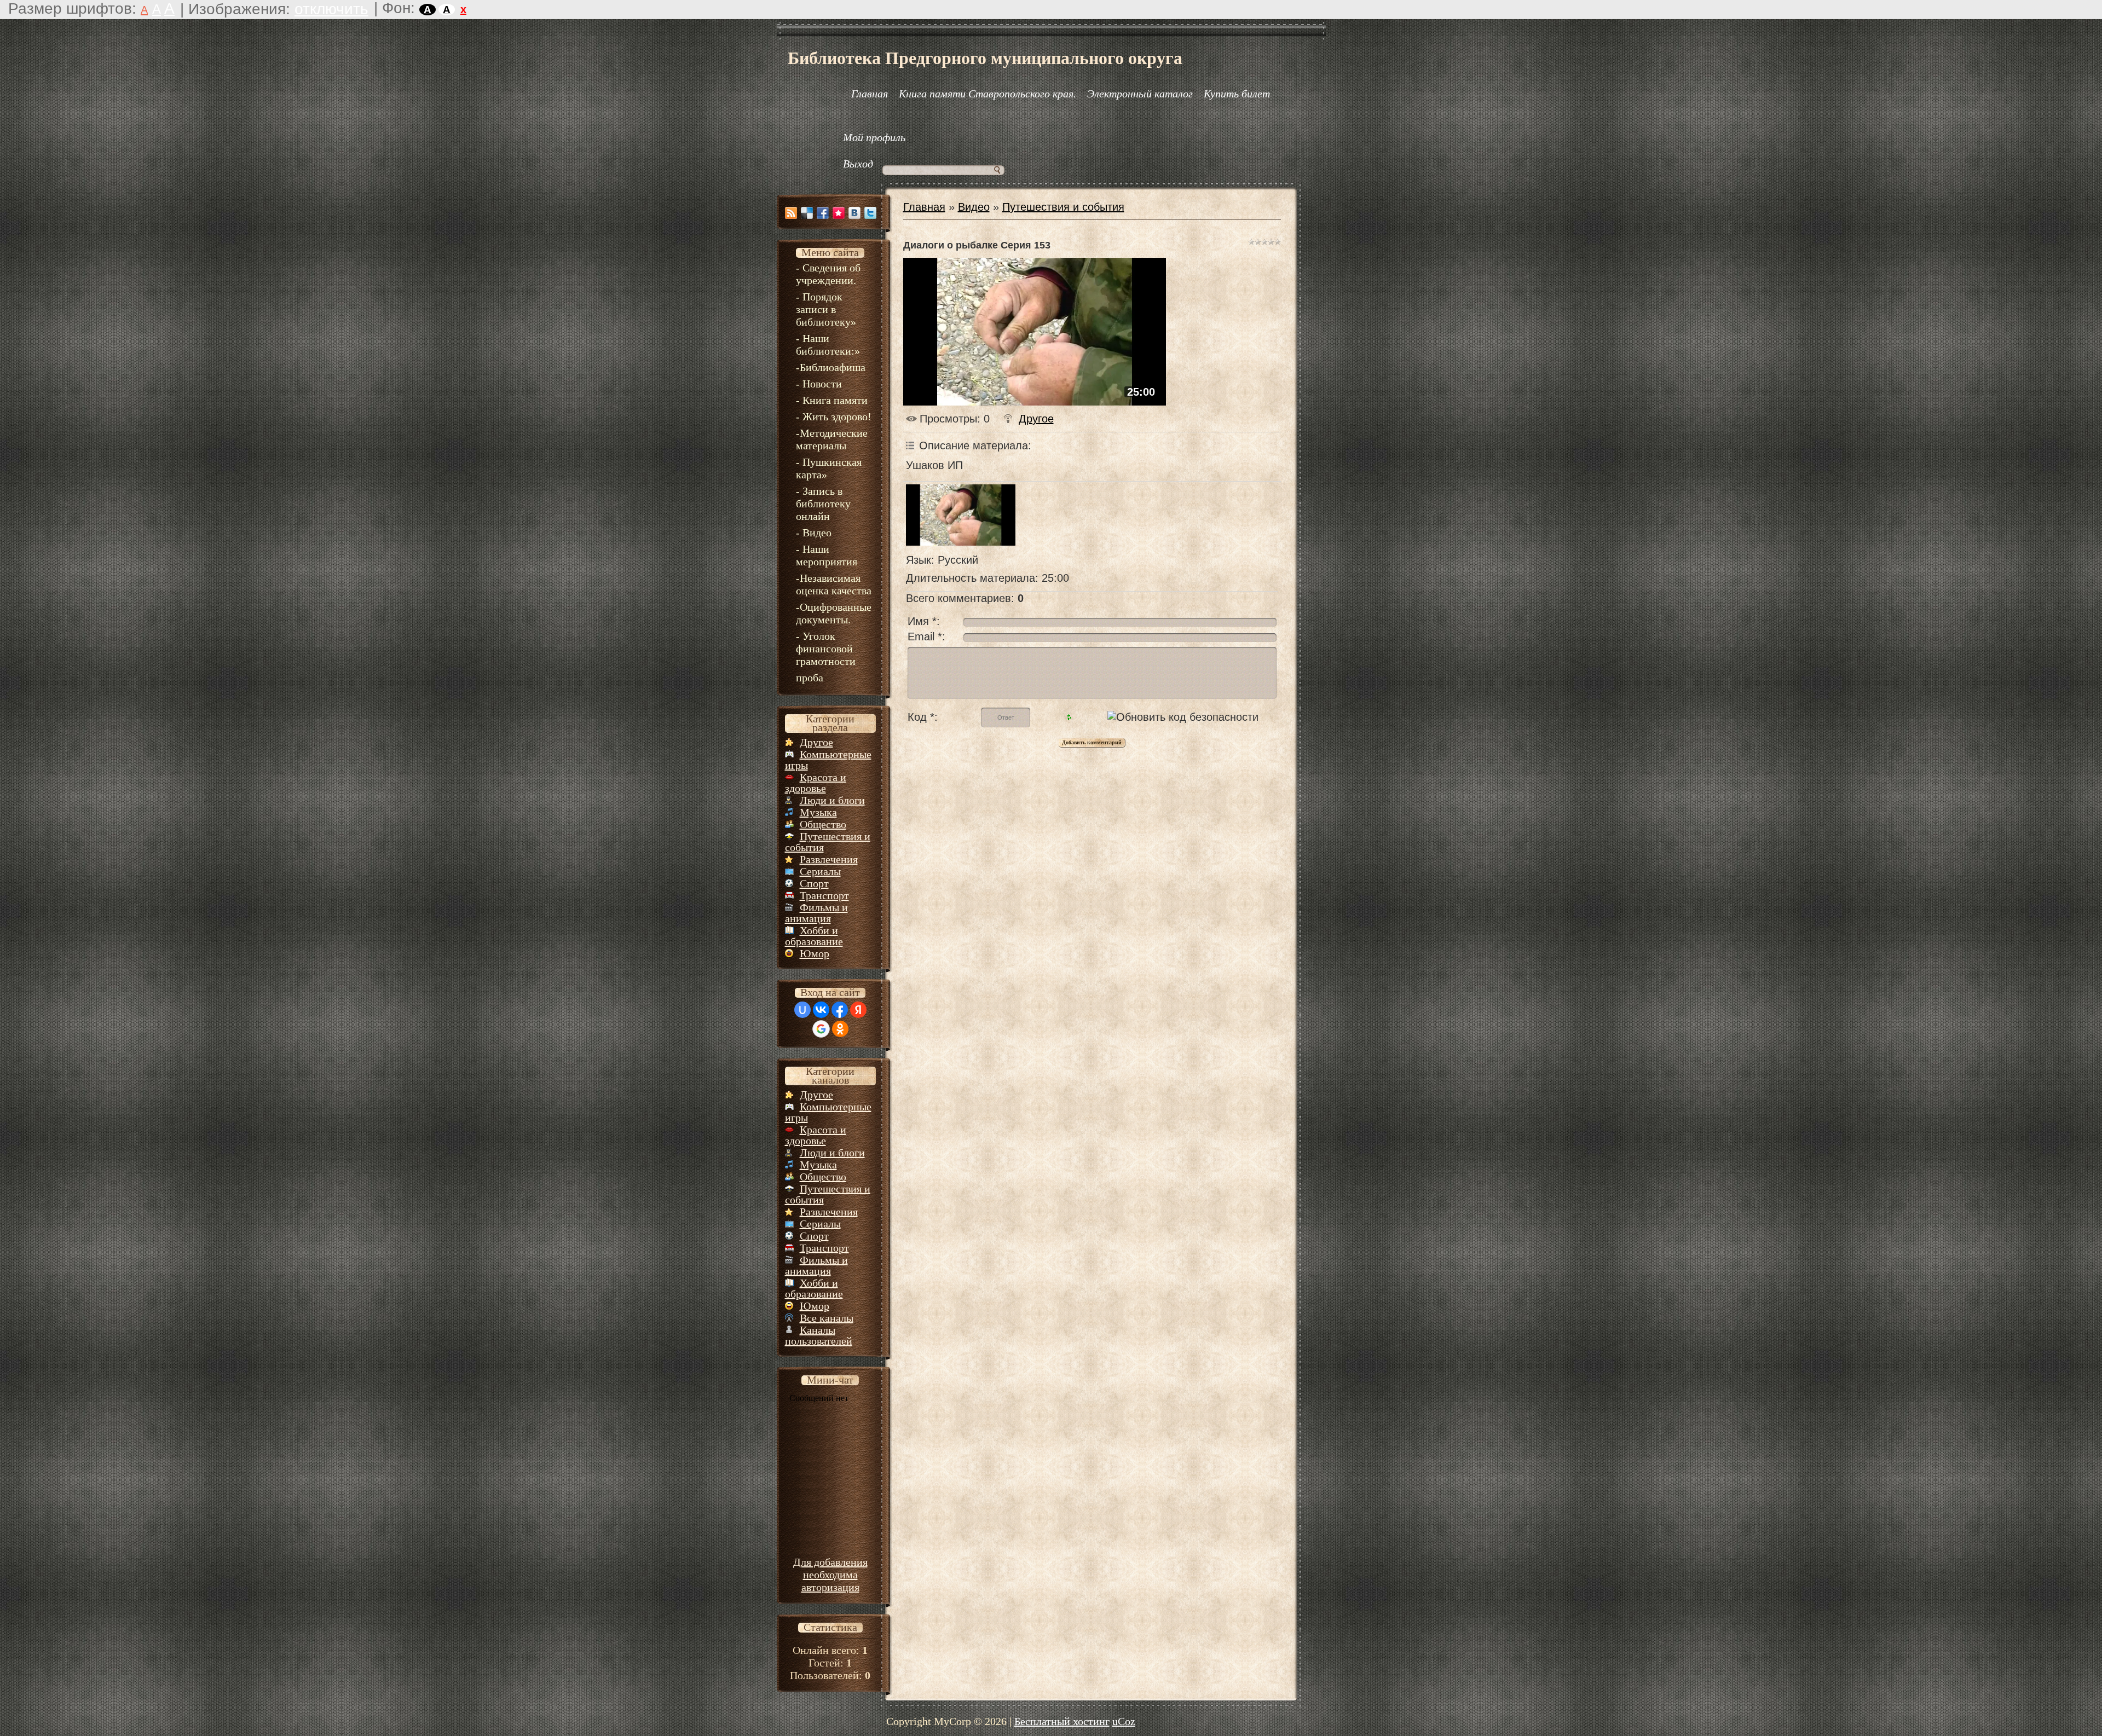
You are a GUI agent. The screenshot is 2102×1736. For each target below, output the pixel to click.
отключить (331, 9)
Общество (823, 824)
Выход (858, 164)
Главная (924, 207)
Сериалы (820, 871)
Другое (816, 742)
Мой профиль (874, 137)
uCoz (1124, 1721)
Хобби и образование (814, 936)
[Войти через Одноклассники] (840, 1029)
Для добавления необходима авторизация (830, 1575)
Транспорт (824, 895)
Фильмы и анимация (816, 913)
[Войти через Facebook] (840, 1010)
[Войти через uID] (802, 1010)
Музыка (818, 812)
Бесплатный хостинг (1062, 1721)
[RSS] (791, 213)
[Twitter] (870, 213)
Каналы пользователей (819, 1335)
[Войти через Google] (821, 1029)
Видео (974, 207)
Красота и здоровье (816, 783)
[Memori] (839, 213)
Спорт (814, 883)
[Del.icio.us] (807, 213)
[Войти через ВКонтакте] (821, 1010)
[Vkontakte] (854, 213)
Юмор (815, 953)
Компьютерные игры (828, 760)
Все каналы (827, 1318)
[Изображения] (961, 515)
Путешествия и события (828, 842)
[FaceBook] (823, 213)
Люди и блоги (832, 800)
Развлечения (829, 859)
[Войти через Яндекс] (858, 1010)
